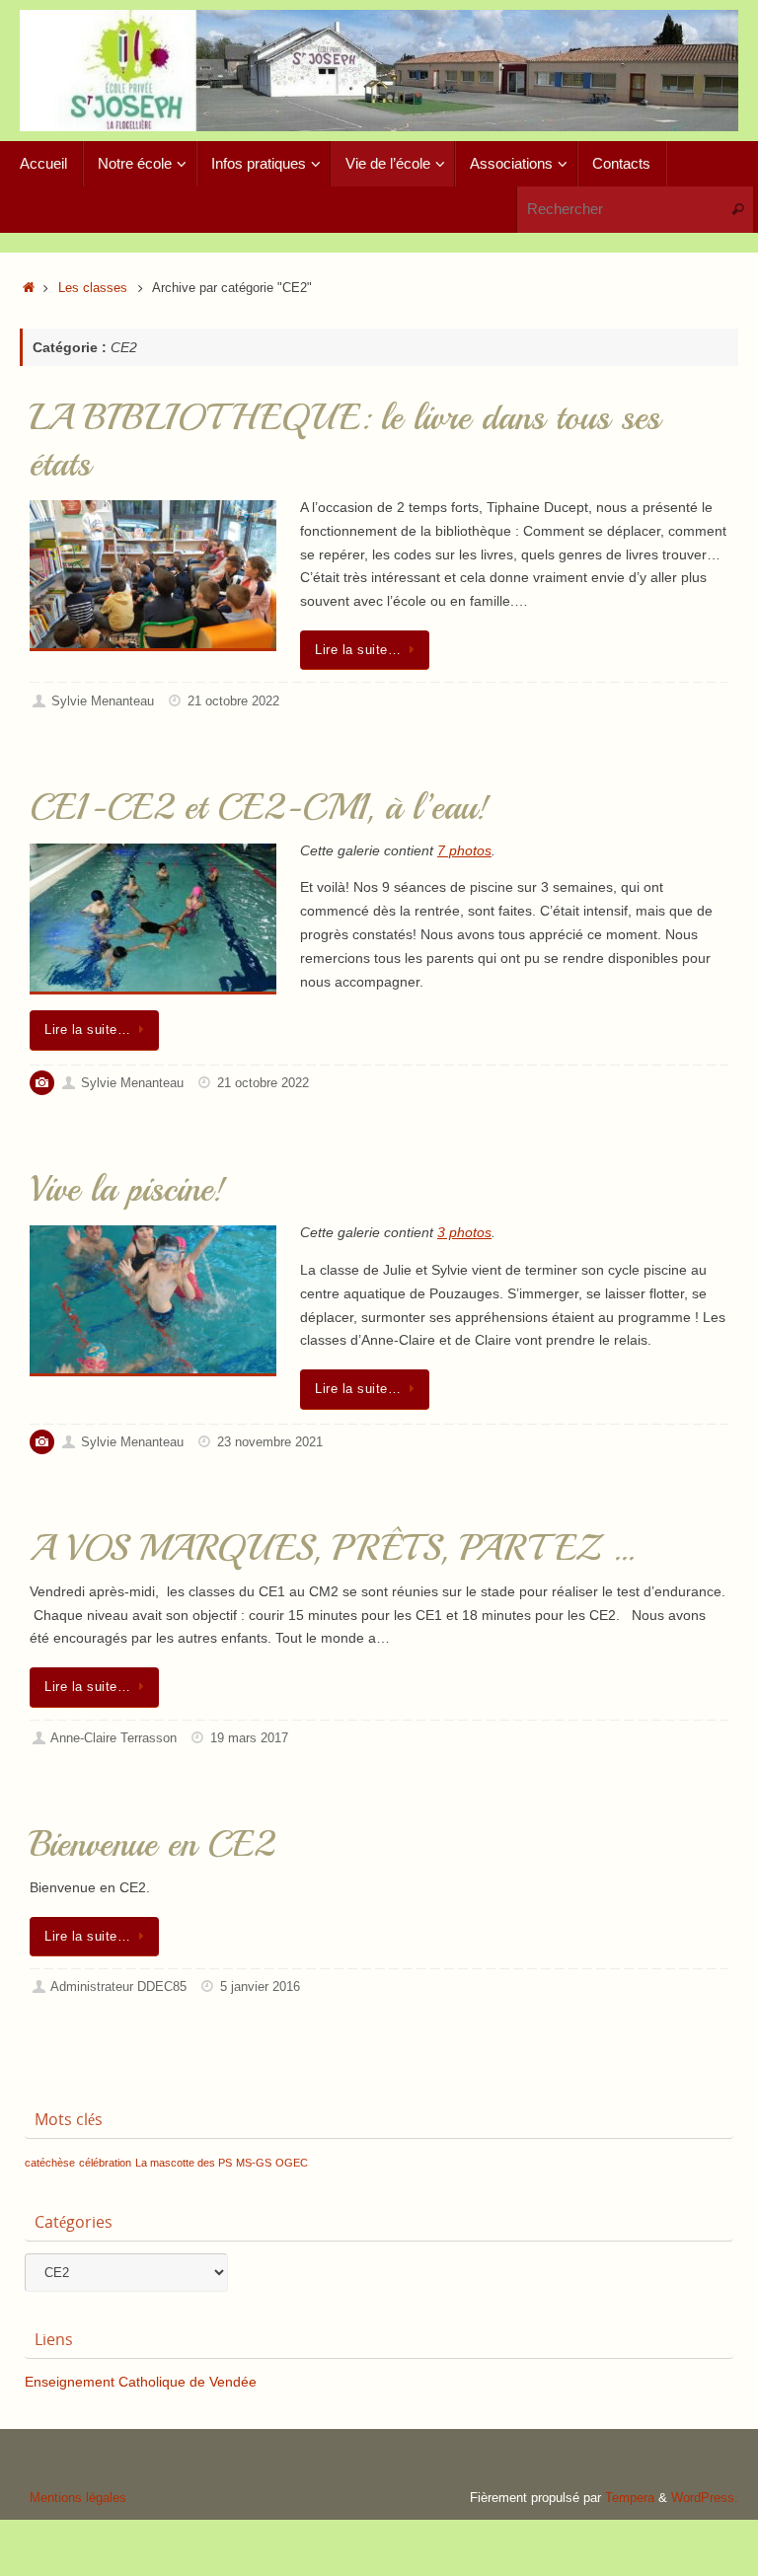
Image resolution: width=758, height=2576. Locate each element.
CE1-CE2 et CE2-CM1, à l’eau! (260, 808)
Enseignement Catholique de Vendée (141, 2382)
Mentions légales (78, 2498)
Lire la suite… (358, 650)
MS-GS (254, 2163)
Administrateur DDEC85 (118, 1987)
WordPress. (705, 2498)
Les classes (93, 288)
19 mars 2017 (249, 1738)
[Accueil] (29, 288)
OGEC (292, 2163)
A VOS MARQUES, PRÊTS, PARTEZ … (332, 1548)
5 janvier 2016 (260, 1987)
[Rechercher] (737, 210)
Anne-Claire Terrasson (114, 1738)
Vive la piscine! (128, 1189)
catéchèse (50, 2163)
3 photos (464, 1232)
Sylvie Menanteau (103, 701)
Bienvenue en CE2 (152, 1844)
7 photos (464, 850)
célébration (105, 2163)
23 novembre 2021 (270, 1442)
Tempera (630, 2498)
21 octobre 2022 (233, 701)
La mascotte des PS (184, 2163)
